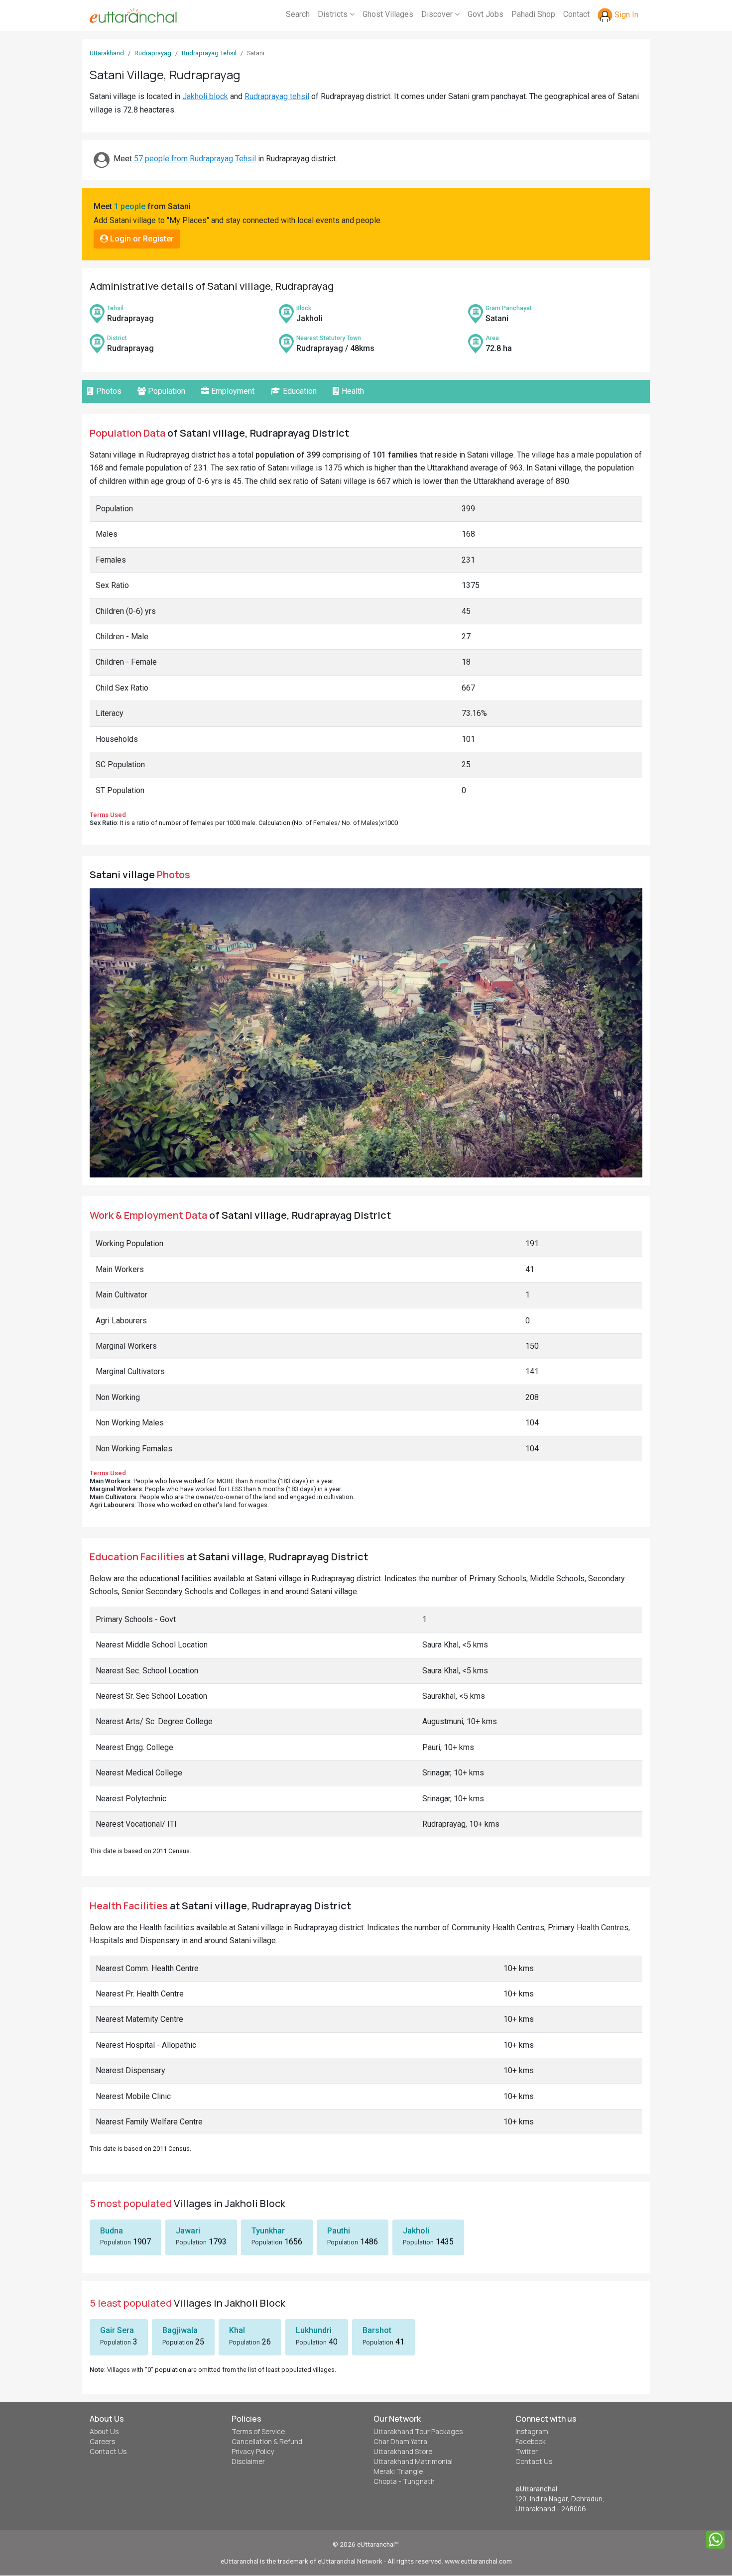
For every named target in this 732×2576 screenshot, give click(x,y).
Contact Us (108, 2452)
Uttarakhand (107, 53)
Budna (112, 2231)
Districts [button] (334, 14)
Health (352, 391)
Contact (576, 14)
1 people (130, 206)
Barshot (377, 2330)
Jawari (188, 2231)
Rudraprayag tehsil (277, 96)
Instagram (532, 2432)
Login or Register (141, 239)
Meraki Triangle (398, 2471)
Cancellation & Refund (267, 2442)
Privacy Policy (253, 2452)
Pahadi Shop (533, 14)
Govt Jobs (486, 14)
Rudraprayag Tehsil (209, 53)
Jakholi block (205, 96)
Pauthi (339, 2231)
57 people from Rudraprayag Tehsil (195, 159)
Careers (102, 2442)
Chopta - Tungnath (404, 2481)
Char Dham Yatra (400, 2442)
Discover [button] (438, 14)
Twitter (527, 2452)
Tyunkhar (268, 2231)
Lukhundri (314, 2330)
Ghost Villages (388, 14)
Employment (232, 391)
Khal (237, 2330)
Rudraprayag (153, 53)
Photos (108, 391)
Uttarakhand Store (403, 2452)
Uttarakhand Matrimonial (413, 2461)
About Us (104, 2432)
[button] (131, 1033)
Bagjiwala (180, 2330)
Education (299, 391)
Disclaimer (248, 2461)
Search (298, 14)
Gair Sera (117, 2330)
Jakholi (416, 2231)
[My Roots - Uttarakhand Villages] (133, 15)
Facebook (531, 2442)
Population (166, 391)
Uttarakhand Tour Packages (418, 2432)
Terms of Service (258, 2432)
